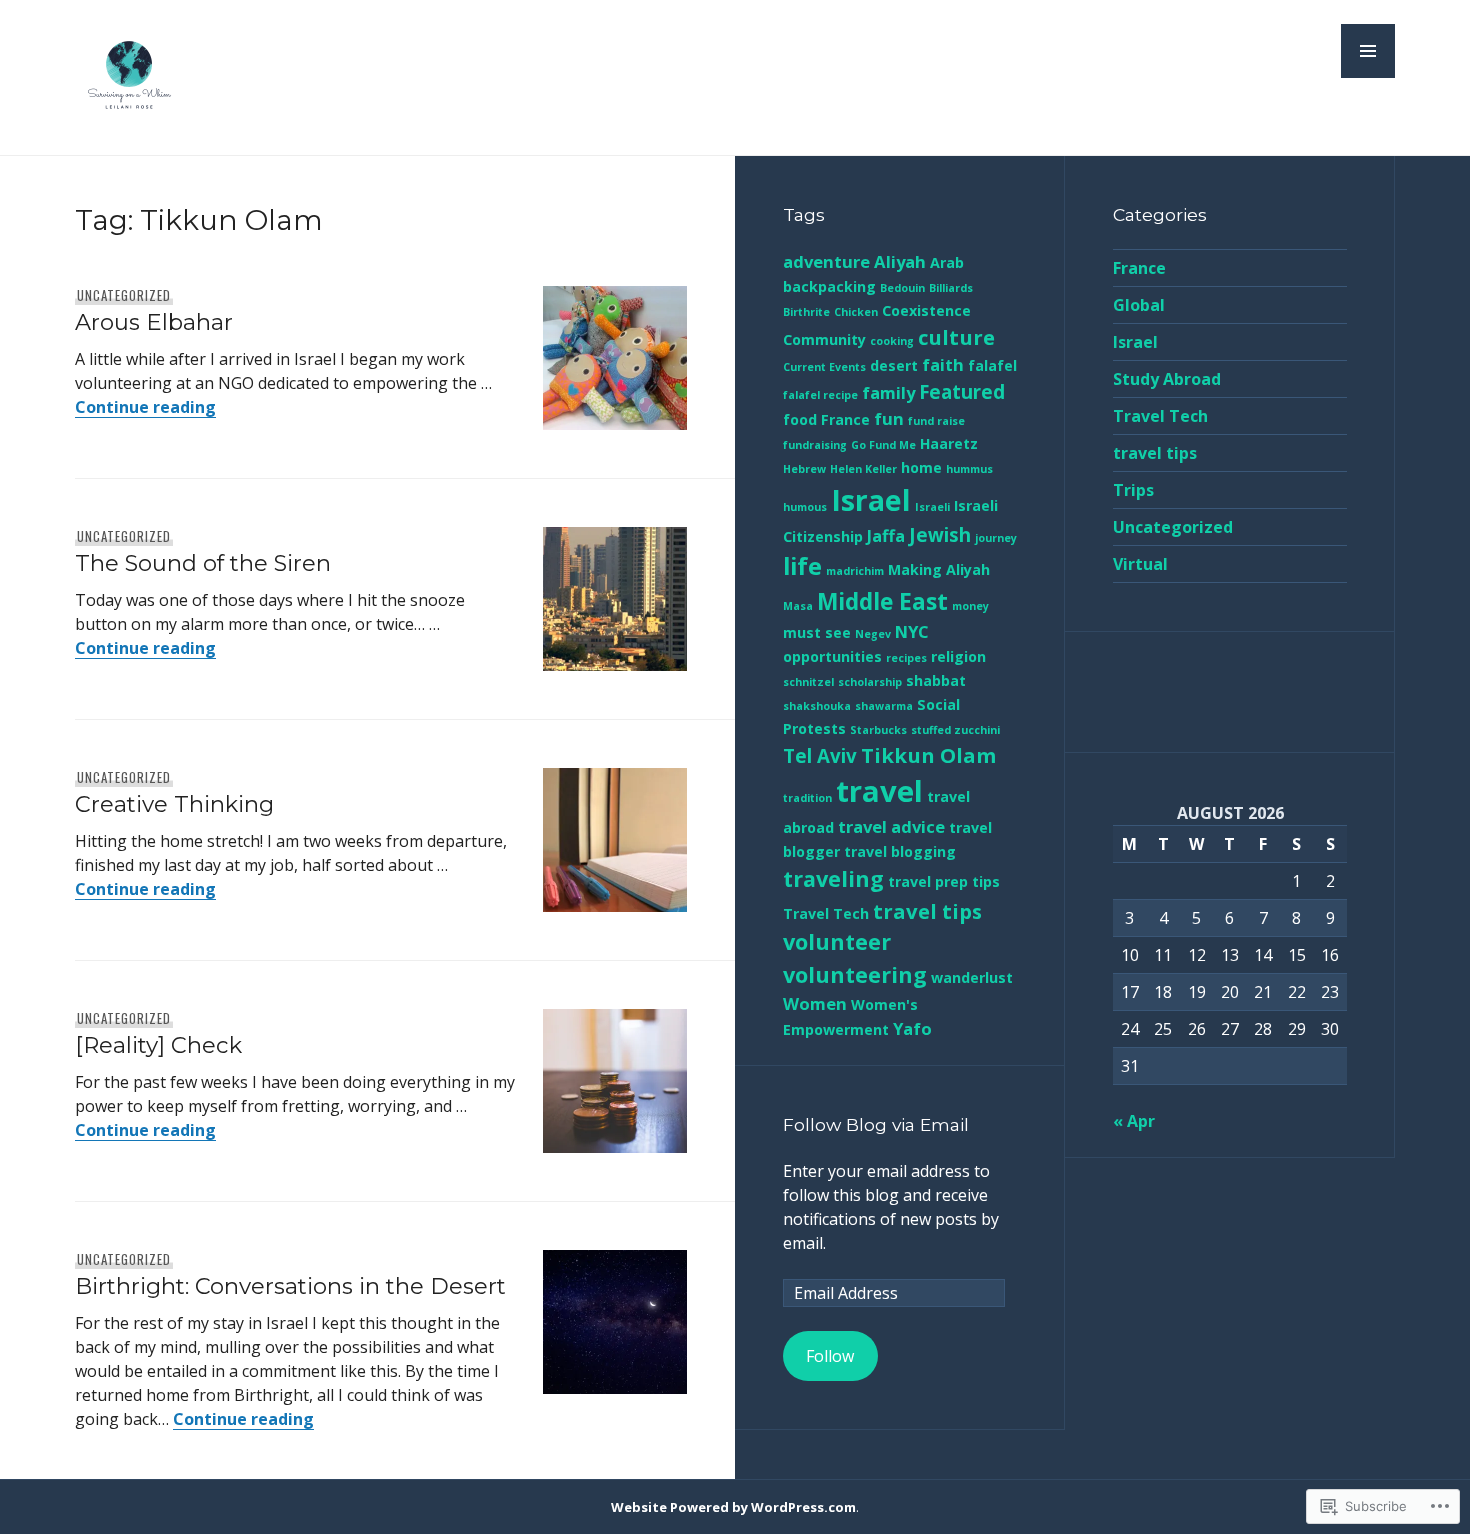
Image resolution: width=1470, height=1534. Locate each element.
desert (894, 365)
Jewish (940, 534)
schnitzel (808, 682)
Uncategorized (124, 295)
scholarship (870, 682)
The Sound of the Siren (203, 563)
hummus (969, 469)
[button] (1368, 51)
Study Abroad (1167, 379)
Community (824, 339)
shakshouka (817, 706)
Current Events (824, 367)
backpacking (829, 286)
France (845, 419)
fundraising (815, 445)
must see (817, 632)
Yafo (912, 1028)
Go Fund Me (883, 445)
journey (996, 538)
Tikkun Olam (928, 755)
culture (956, 337)
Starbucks (878, 730)
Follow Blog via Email (876, 1124)
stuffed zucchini (955, 730)
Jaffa (886, 535)
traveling (833, 878)
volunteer (837, 941)
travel (879, 791)
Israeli (932, 507)
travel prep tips (944, 881)
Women (815, 1003)
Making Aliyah (939, 569)
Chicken (856, 312)
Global (1139, 305)
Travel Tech (826, 913)
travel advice (891, 826)
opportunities (832, 656)
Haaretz (949, 443)
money (970, 606)
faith (943, 364)
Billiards (951, 288)
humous (805, 507)
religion (958, 656)
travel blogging (900, 851)
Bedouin (902, 288)
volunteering (855, 974)
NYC (912, 631)
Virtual (1140, 564)
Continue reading (145, 407)
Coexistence (926, 310)
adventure (826, 261)
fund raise (936, 421)
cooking (892, 341)
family (888, 392)
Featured (962, 391)
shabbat (936, 680)
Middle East (882, 601)
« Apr (1134, 1121)
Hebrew (804, 469)
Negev (873, 634)
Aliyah (900, 261)
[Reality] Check (158, 1045)
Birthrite (806, 312)
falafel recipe (820, 395)
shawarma (884, 706)
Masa (798, 606)
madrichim (855, 571)
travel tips (927, 911)
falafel (992, 365)
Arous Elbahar (154, 322)
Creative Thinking (174, 804)
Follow (830, 1356)
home (921, 467)
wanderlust (972, 977)
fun (889, 418)
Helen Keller (863, 469)
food (800, 419)
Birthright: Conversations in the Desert (290, 1286)
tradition (807, 798)
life (802, 566)
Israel (871, 500)
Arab (947, 262)
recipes (906, 658)
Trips (1133, 490)
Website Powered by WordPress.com (733, 1507)
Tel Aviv (820, 755)
